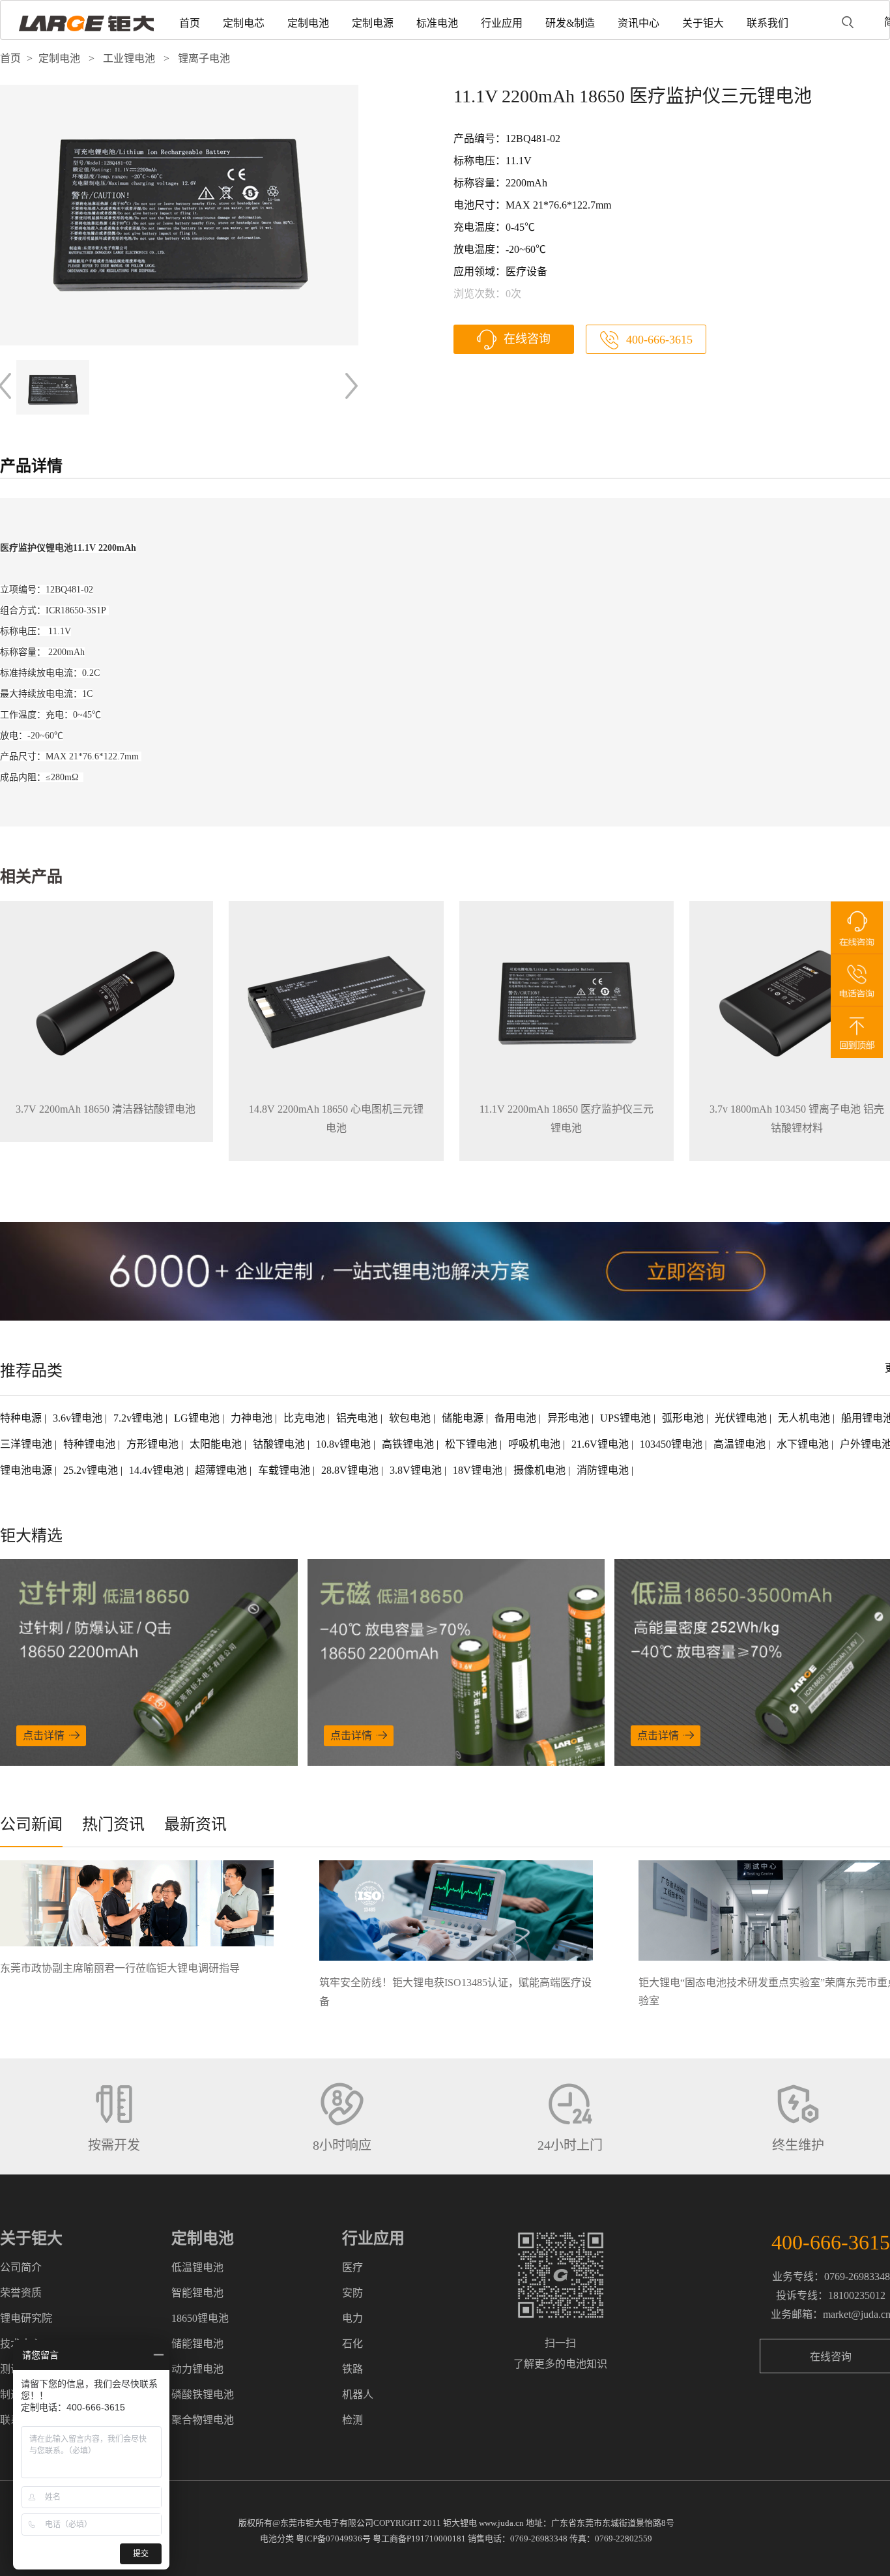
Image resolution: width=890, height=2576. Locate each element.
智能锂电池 (197, 2293)
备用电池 (517, 1418)
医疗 (352, 2267)
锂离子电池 (204, 58)
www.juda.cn (501, 2523)
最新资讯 (195, 1824)
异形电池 (569, 1418)
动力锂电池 (197, 2369)
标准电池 (437, 23)
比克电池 (306, 1418)
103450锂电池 (672, 1444)
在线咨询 (527, 339)
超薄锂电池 (222, 1470)
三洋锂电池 (27, 1444)
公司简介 (21, 2267)
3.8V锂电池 (417, 1470)
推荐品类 (31, 1371)
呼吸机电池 (536, 1444)
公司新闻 (31, 1824)
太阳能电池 (217, 1444)
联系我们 (768, 23)
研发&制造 (570, 23)
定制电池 (308, 23)
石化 (352, 2344)
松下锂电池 (472, 1444)
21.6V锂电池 (601, 1444)
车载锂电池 (285, 1470)
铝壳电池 (358, 1418)
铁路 (352, 2369)
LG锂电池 (198, 1418)
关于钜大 (703, 23)
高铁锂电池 (409, 1444)
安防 (352, 2293)
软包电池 (411, 1418)
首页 (190, 23)
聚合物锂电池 (203, 2420)
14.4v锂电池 (158, 1470)
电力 (352, 2318)
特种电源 (22, 1418)
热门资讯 (113, 1824)
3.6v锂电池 (79, 1418)
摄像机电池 (541, 1470)
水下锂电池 (804, 1444)
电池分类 (277, 2539)
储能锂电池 (197, 2344)
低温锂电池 (197, 2267)
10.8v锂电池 (345, 1444)
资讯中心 (639, 23)
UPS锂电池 (627, 1418)
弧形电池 (684, 1418)
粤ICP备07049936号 (333, 2539)
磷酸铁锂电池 (203, 2394)
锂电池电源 (27, 1470)
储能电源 (464, 1418)
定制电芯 (244, 23)
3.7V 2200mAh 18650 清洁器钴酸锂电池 (106, 1109)
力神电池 (253, 1418)
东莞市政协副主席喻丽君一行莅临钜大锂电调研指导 (120, 1968)
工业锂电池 (129, 58)
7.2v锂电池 (139, 1418)
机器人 (358, 2394)
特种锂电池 (91, 1444)
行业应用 (502, 23)
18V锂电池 (479, 1470)
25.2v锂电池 (92, 1470)
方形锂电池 (154, 1444)
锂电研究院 (26, 2318)
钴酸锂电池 (280, 1444)
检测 (352, 2420)
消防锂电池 (604, 1470)
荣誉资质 (21, 2293)
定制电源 (373, 23)
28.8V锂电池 (351, 1470)
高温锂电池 (741, 1444)
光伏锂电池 (742, 1418)
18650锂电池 (200, 2318)
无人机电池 (805, 1418)
